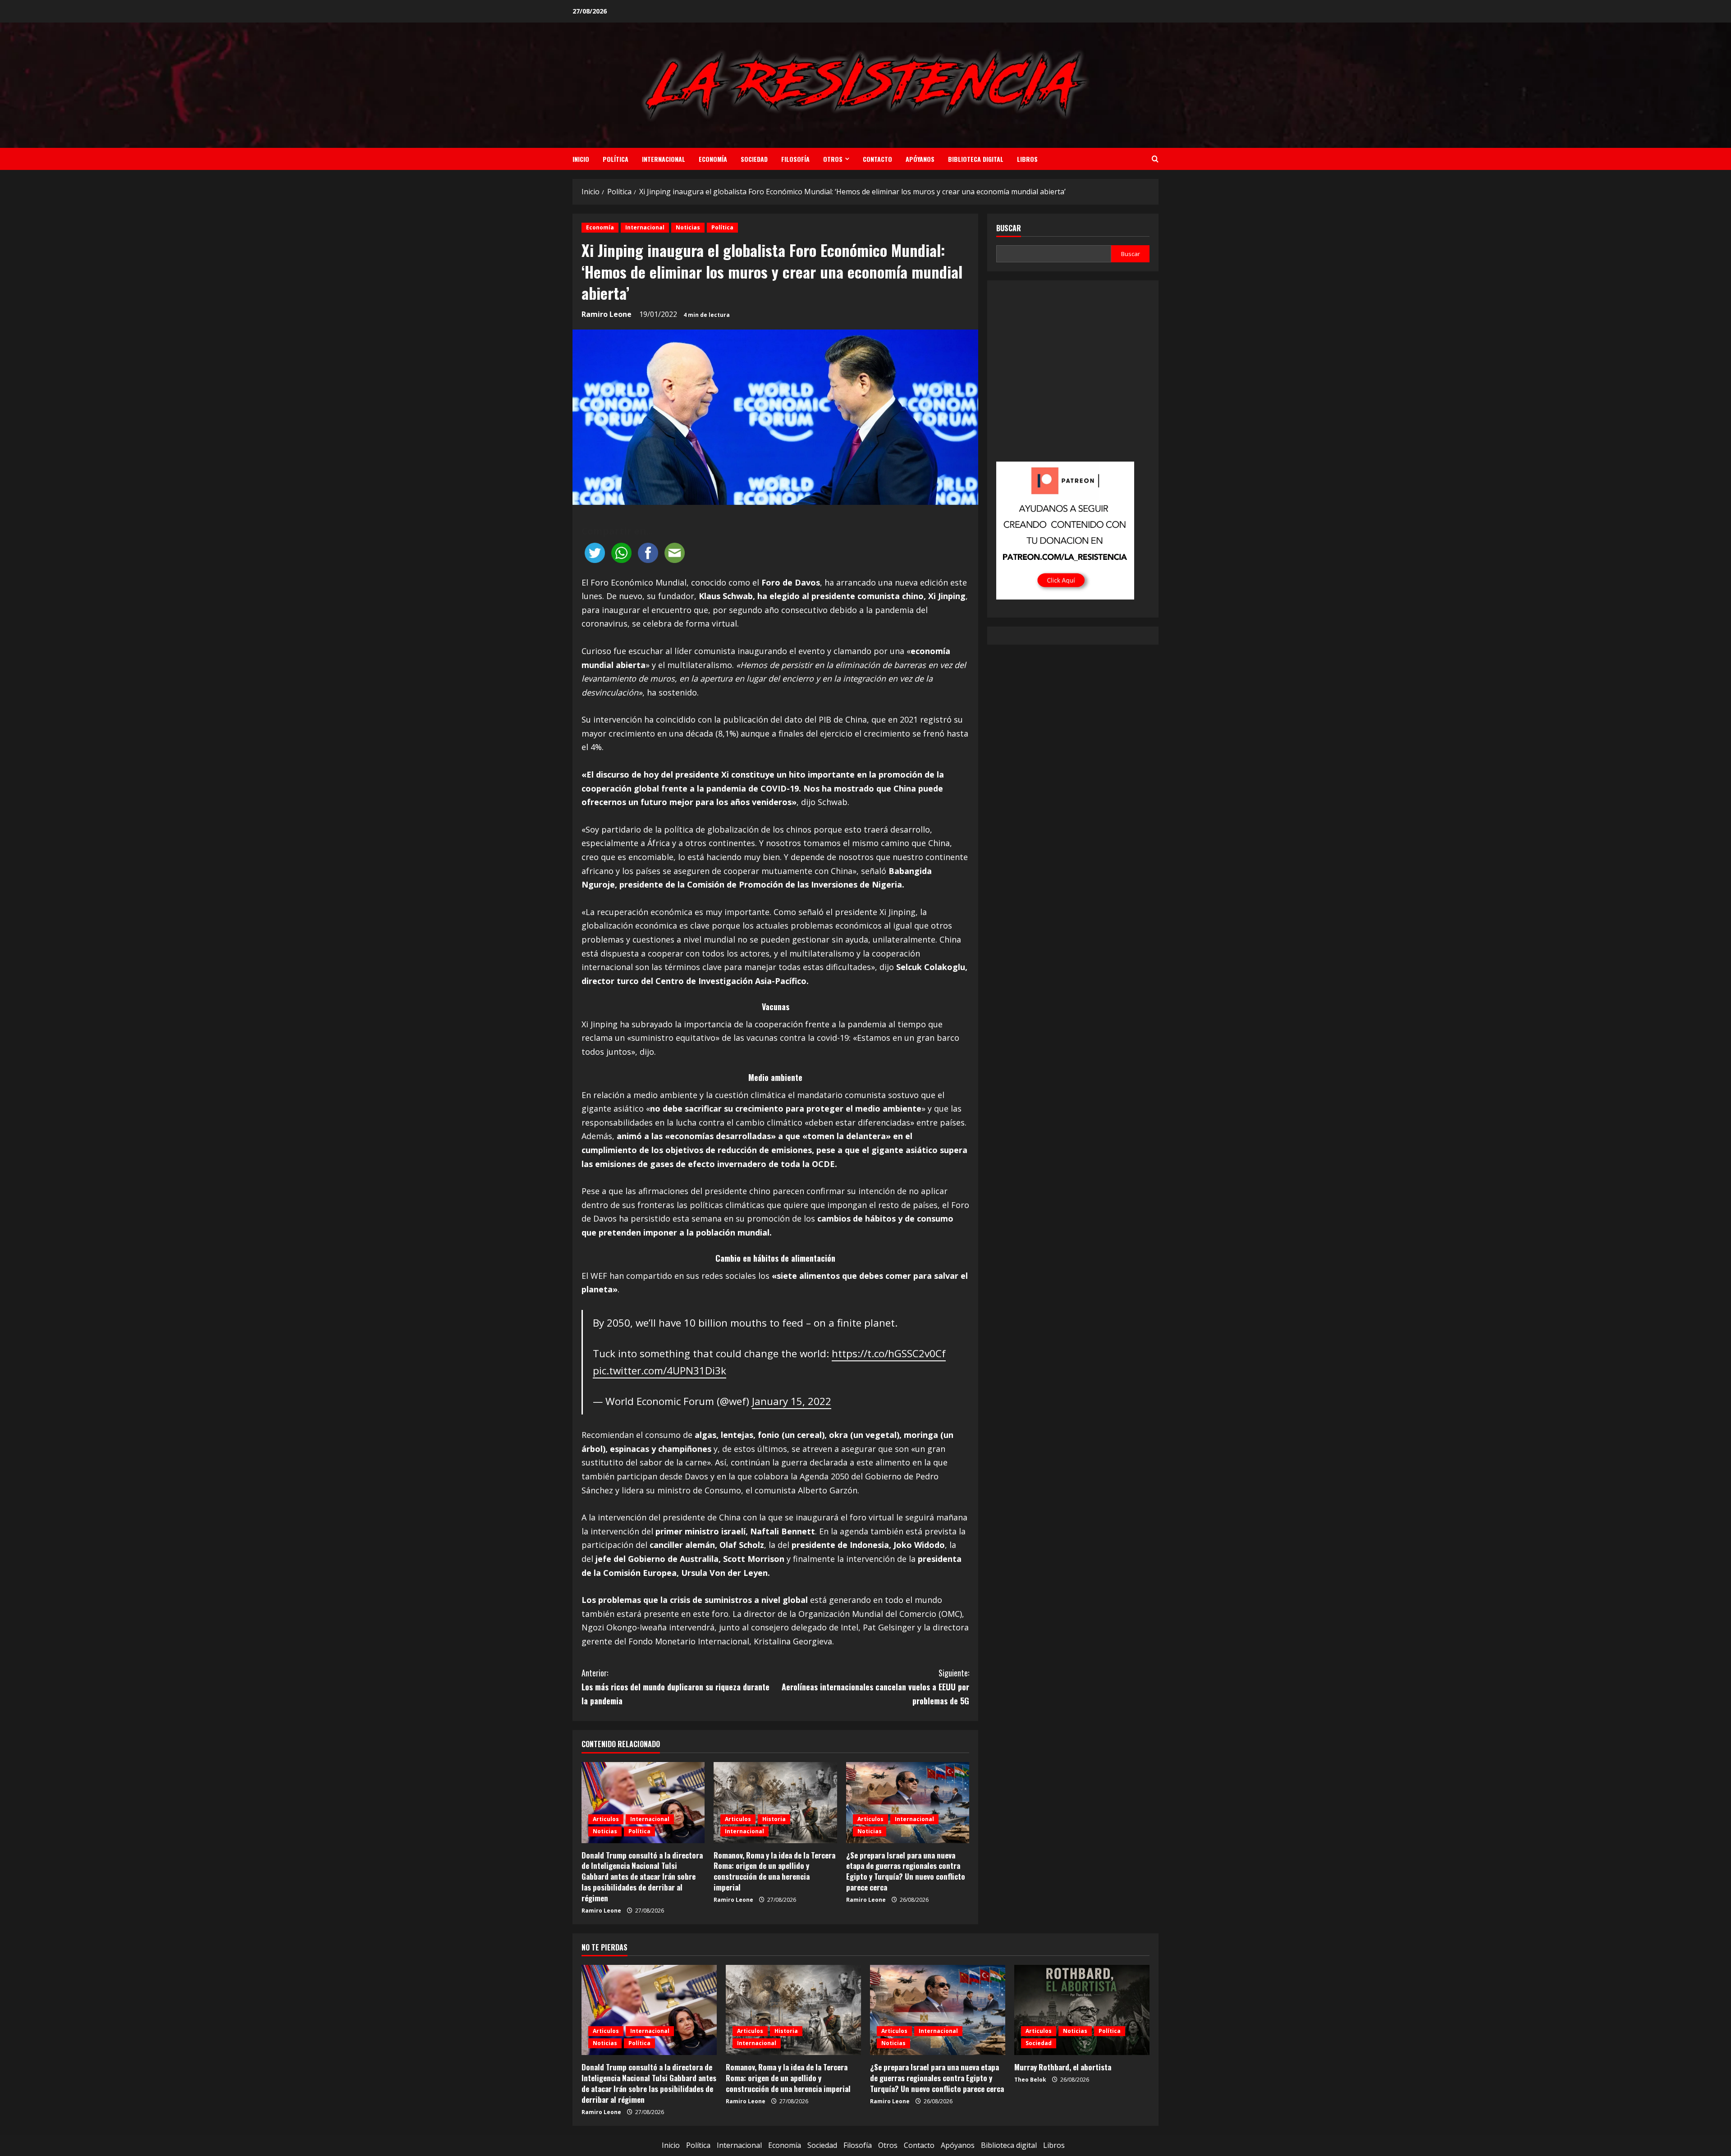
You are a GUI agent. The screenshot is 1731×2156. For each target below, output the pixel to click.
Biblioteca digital (976, 159)
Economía (713, 159)
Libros (1027, 159)
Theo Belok (1030, 2080)
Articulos (606, 1819)
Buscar (1009, 228)
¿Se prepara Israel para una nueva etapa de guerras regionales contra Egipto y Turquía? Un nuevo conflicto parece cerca (906, 1871)
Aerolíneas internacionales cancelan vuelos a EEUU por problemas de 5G (875, 1687)
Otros (833, 159)
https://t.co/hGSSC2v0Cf (889, 1353)
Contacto (877, 159)
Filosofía (795, 159)
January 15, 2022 (792, 1401)
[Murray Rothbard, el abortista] (1082, 2010)
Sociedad (754, 159)
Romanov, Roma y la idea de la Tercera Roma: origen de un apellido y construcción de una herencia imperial (774, 1871)
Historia (774, 1819)
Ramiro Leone (607, 314)
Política (616, 159)
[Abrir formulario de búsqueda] (1155, 159)
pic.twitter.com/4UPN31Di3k (659, 1371)
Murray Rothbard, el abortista (1063, 2067)
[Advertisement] (1073, 377)
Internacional (664, 159)
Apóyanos (920, 159)
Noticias (688, 227)
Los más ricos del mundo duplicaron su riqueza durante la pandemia (675, 1687)
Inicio (581, 159)
